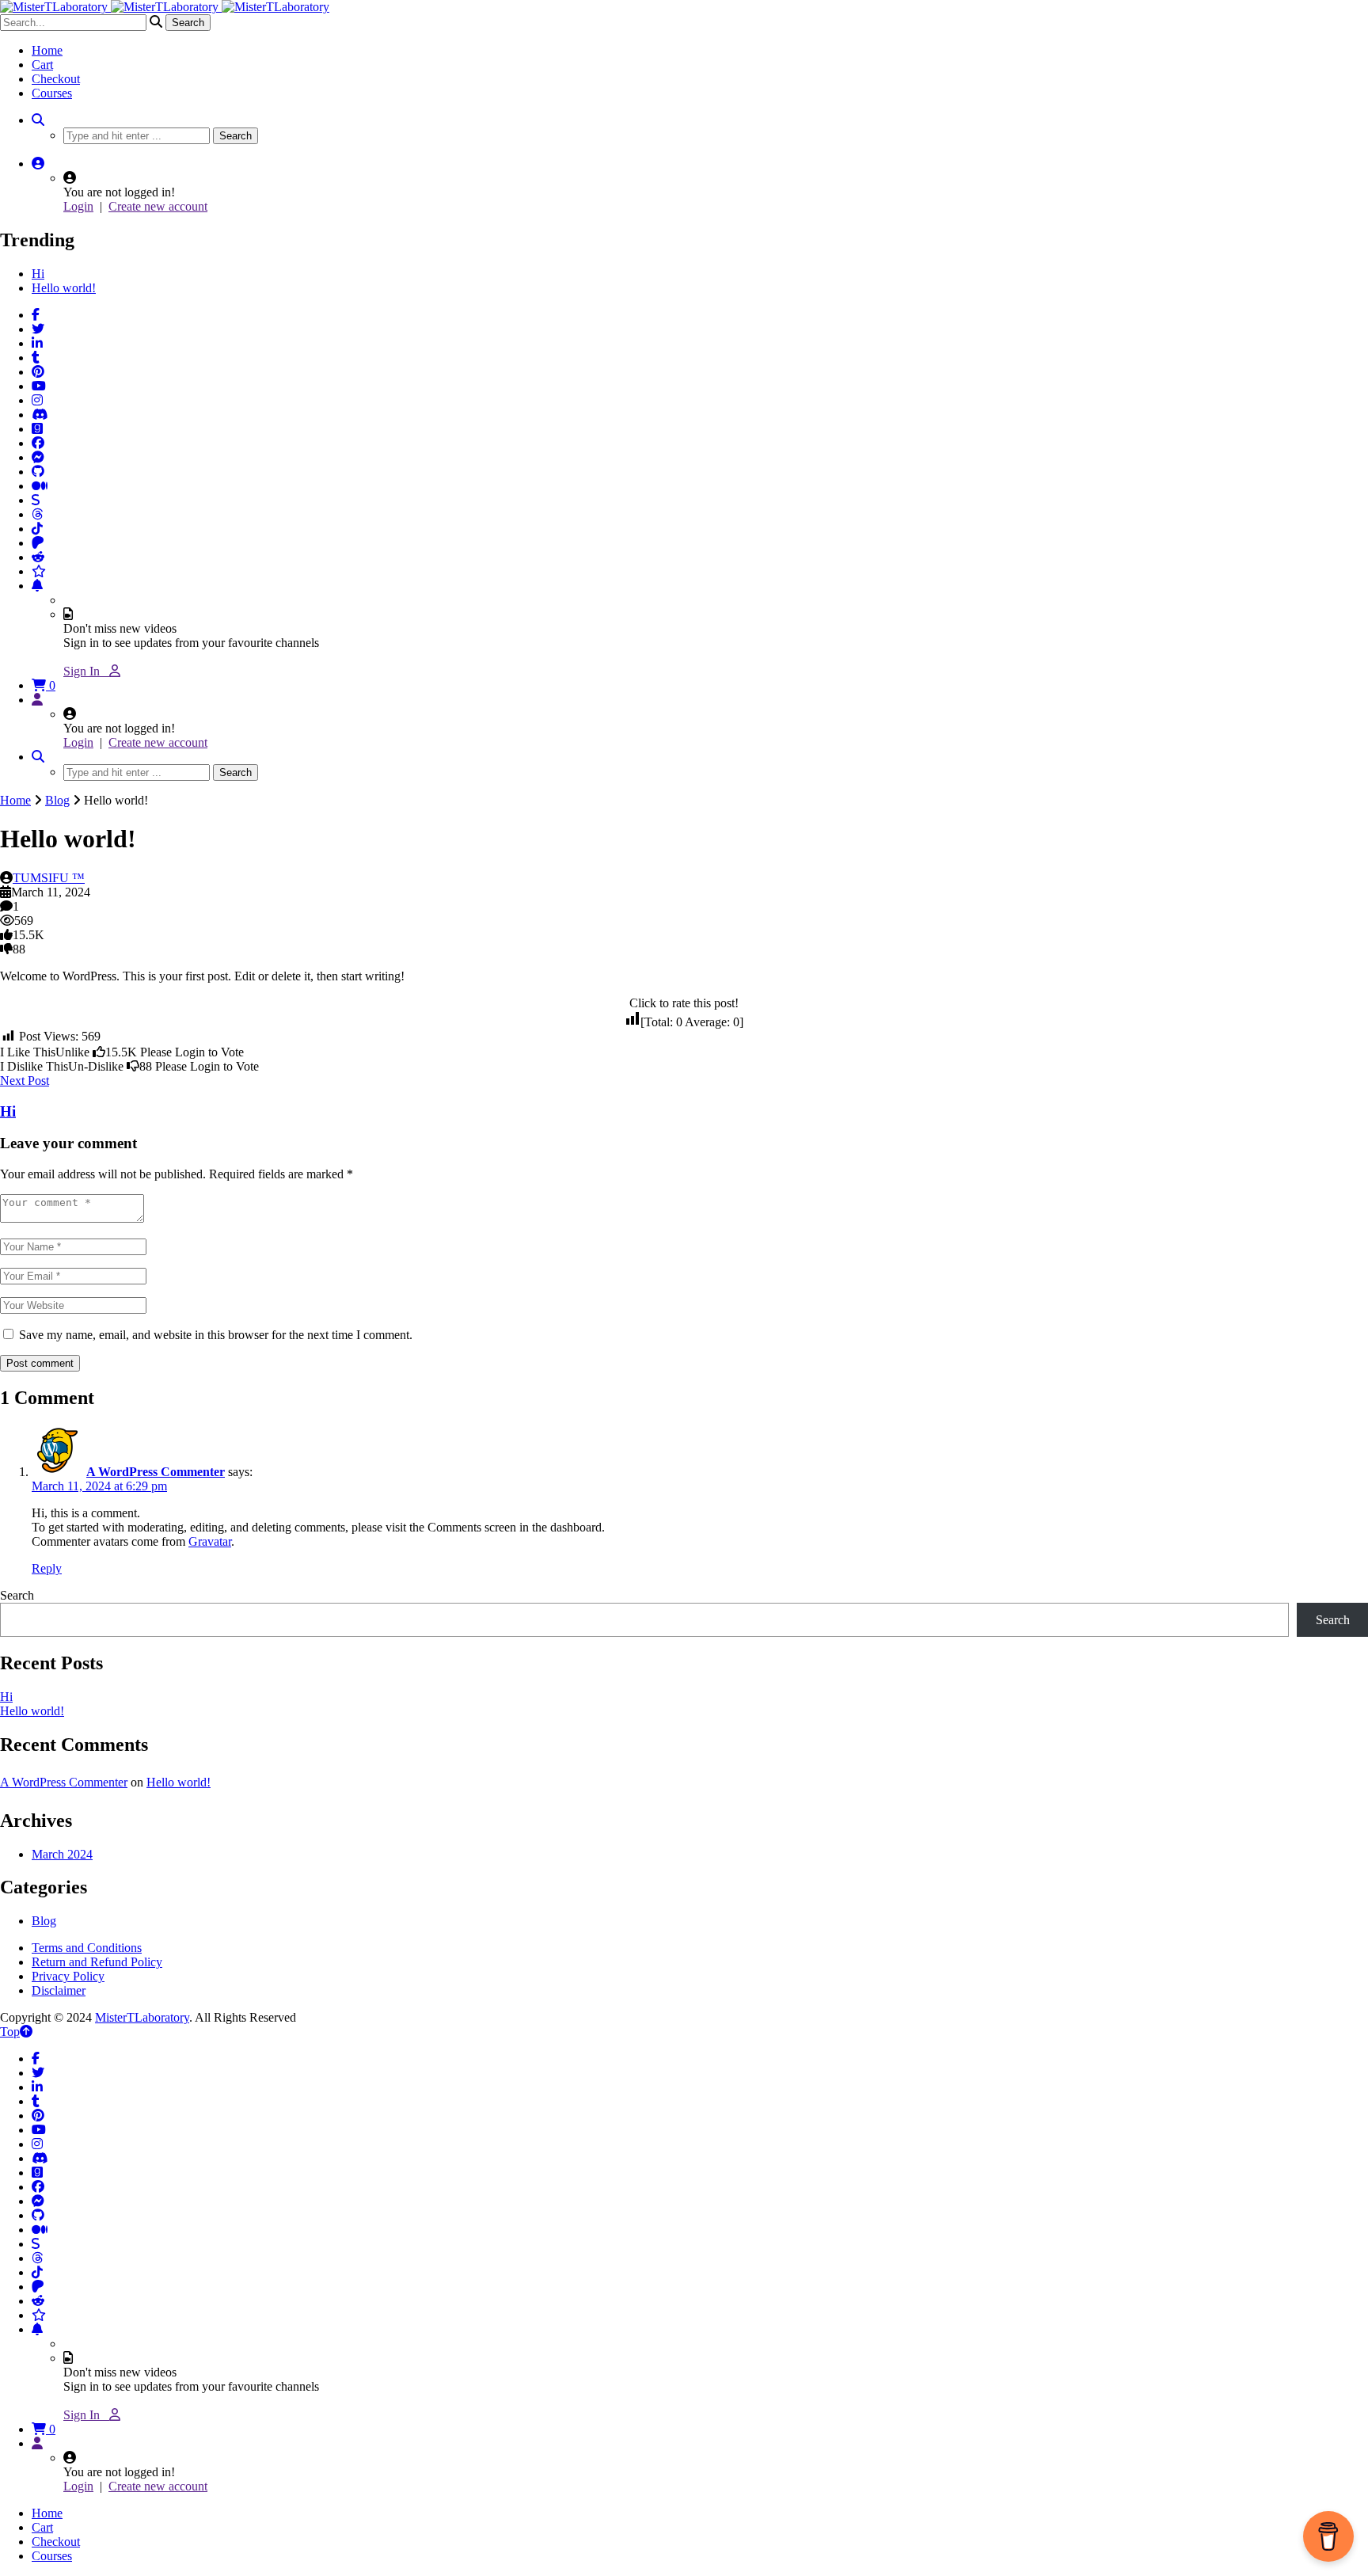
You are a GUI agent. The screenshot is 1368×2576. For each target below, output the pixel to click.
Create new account (158, 206)
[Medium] (40, 486)
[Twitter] (38, 329)
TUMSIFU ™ (49, 878)
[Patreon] (38, 543)
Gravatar (210, 1541)
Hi (38, 274)
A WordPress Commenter (156, 1472)
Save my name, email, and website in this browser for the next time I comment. (216, 1335)
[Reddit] (38, 557)
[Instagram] (37, 400)
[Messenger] (38, 457)
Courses (52, 93)
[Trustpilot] (39, 571)
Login (78, 206)
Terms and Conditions (87, 1948)
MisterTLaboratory (142, 2017)
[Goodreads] (37, 429)
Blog (57, 800)
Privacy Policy (68, 1976)
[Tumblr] (36, 358)
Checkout (56, 79)
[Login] (37, 700)
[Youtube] (39, 386)
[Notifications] (37, 586)
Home (47, 50)
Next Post (25, 1081)
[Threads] (37, 514)
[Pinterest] (38, 372)
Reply (47, 1568)
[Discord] (40, 415)
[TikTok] (37, 529)
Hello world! (64, 288)
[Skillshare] (36, 500)
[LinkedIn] (37, 343)
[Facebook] (36, 315)
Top (10, 2032)
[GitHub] (38, 472)
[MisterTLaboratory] (165, 7)
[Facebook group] (38, 443)
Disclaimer (59, 1990)
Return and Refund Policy (97, 1962)
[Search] (38, 120)
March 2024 (62, 1854)
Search (17, 1595)
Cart (42, 65)
